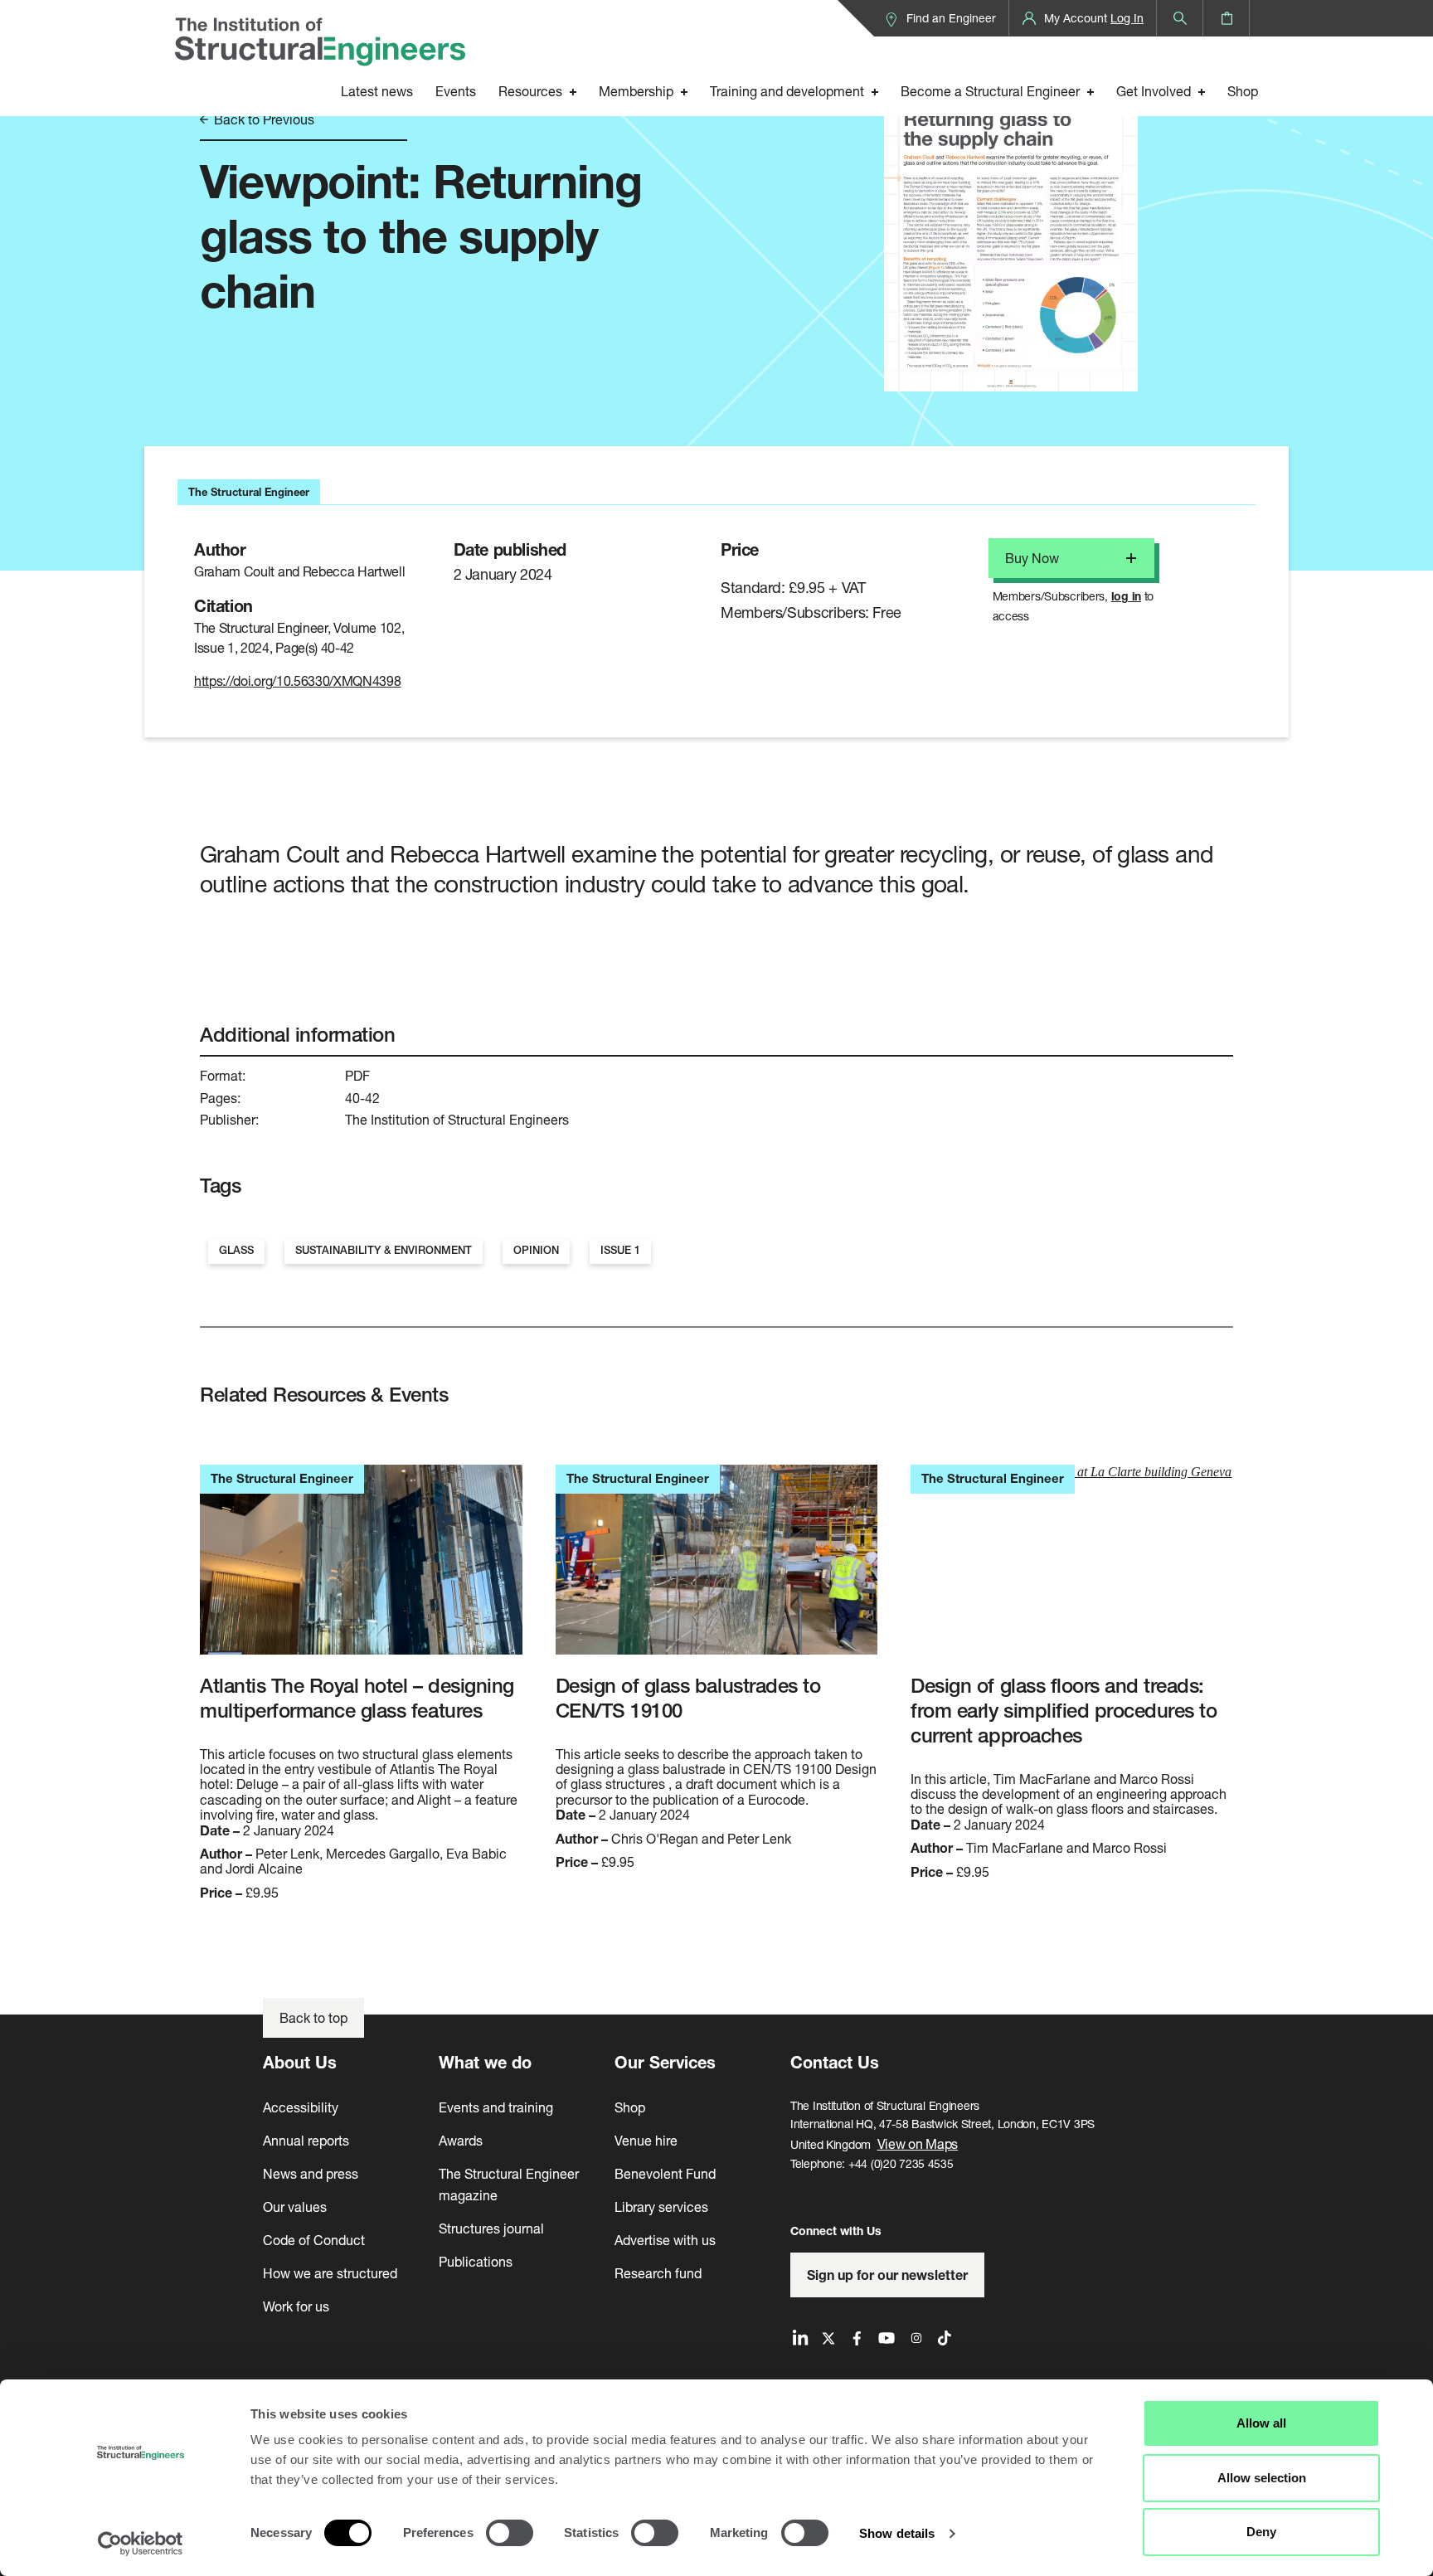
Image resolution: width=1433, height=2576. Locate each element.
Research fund (658, 2273)
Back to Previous (262, 119)
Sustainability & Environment (384, 1250)
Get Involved (1154, 91)
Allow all (1261, 2423)
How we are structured (330, 2273)
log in (1126, 596)
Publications (476, 2261)
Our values (295, 2207)
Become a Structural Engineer (990, 91)
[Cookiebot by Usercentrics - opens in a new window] (141, 2544)
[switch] (510, 2533)
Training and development (787, 91)
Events (456, 91)
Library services (661, 2207)
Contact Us (835, 2062)
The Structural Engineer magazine (509, 2184)
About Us (300, 2062)
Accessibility (301, 2107)
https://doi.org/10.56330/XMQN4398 (297, 680)
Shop (1243, 91)
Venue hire (646, 2140)
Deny (1261, 2532)
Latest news (377, 91)
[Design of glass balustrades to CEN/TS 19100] (717, 1569)
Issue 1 (620, 1250)
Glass (236, 1250)
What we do (485, 2062)
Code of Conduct (314, 2240)
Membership (636, 91)
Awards (461, 2140)
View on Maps (918, 2143)
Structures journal (491, 2228)
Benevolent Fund (665, 2173)
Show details (897, 2533)
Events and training (496, 2107)
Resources (530, 91)
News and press (311, 2173)
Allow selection (1262, 2478)
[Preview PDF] (1011, 222)
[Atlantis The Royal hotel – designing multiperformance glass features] (361, 1569)
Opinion (536, 1250)
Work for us (296, 2306)
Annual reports (306, 2140)
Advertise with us (665, 2240)
